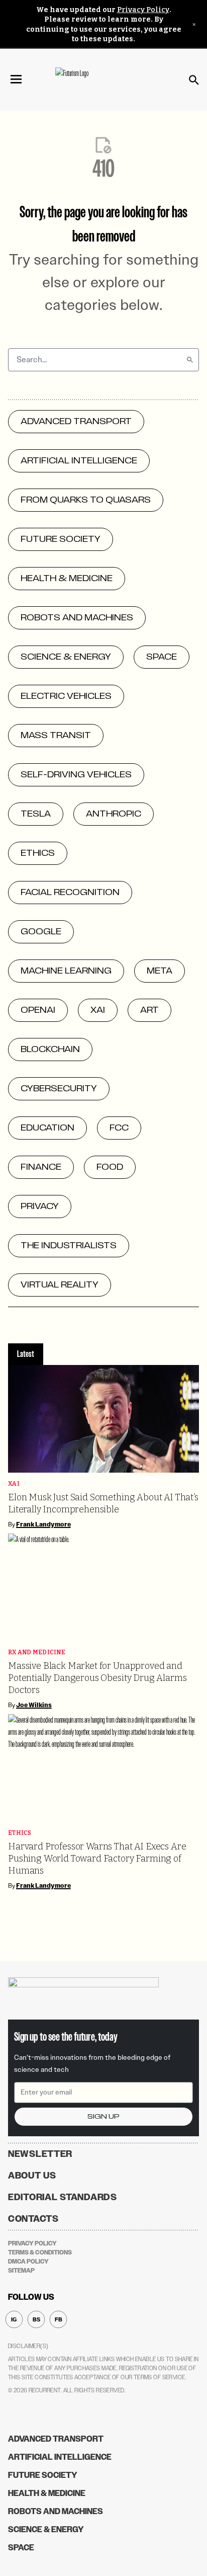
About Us (32, 2176)
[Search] (190, 360)
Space (21, 2548)
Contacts (33, 2219)
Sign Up (103, 2116)
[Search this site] (194, 80)
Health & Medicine (47, 2493)
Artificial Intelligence (60, 2457)
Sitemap (21, 2271)
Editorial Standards (63, 2197)
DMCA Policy (28, 2262)
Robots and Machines (56, 2511)
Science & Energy (46, 2529)
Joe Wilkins (34, 1705)
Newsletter (40, 2154)
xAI (14, 1484)
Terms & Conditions (40, 2252)
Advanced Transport (56, 2439)
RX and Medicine (37, 1653)
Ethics (20, 1833)
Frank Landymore (43, 1524)
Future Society (43, 2475)
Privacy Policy (143, 10)
